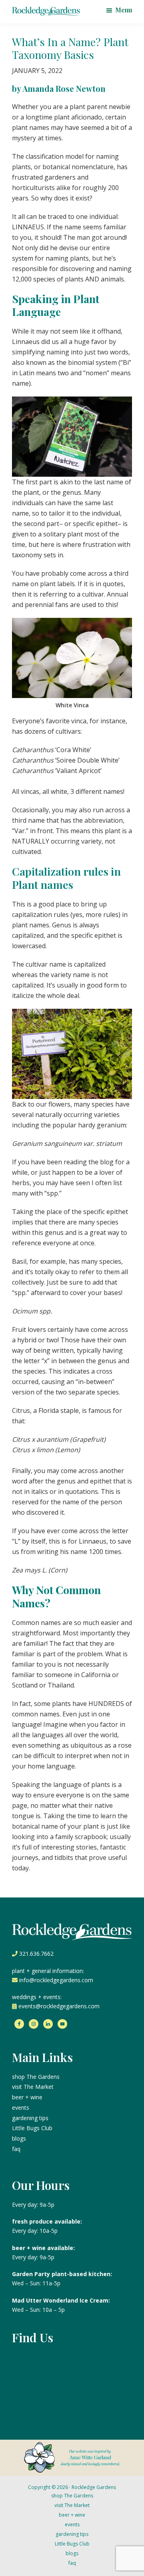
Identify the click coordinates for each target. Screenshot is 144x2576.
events (21, 2108)
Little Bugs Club (32, 2128)
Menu (124, 10)
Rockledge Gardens (94, 2487)
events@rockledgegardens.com (59, 2006)
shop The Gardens (36, 2077)
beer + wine (27, 2097)
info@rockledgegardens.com (56, 1980)
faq (16, 2149)
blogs (19, 2138)
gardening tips (30, 2118)
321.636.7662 (36, 1954)
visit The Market (33, 2087)
